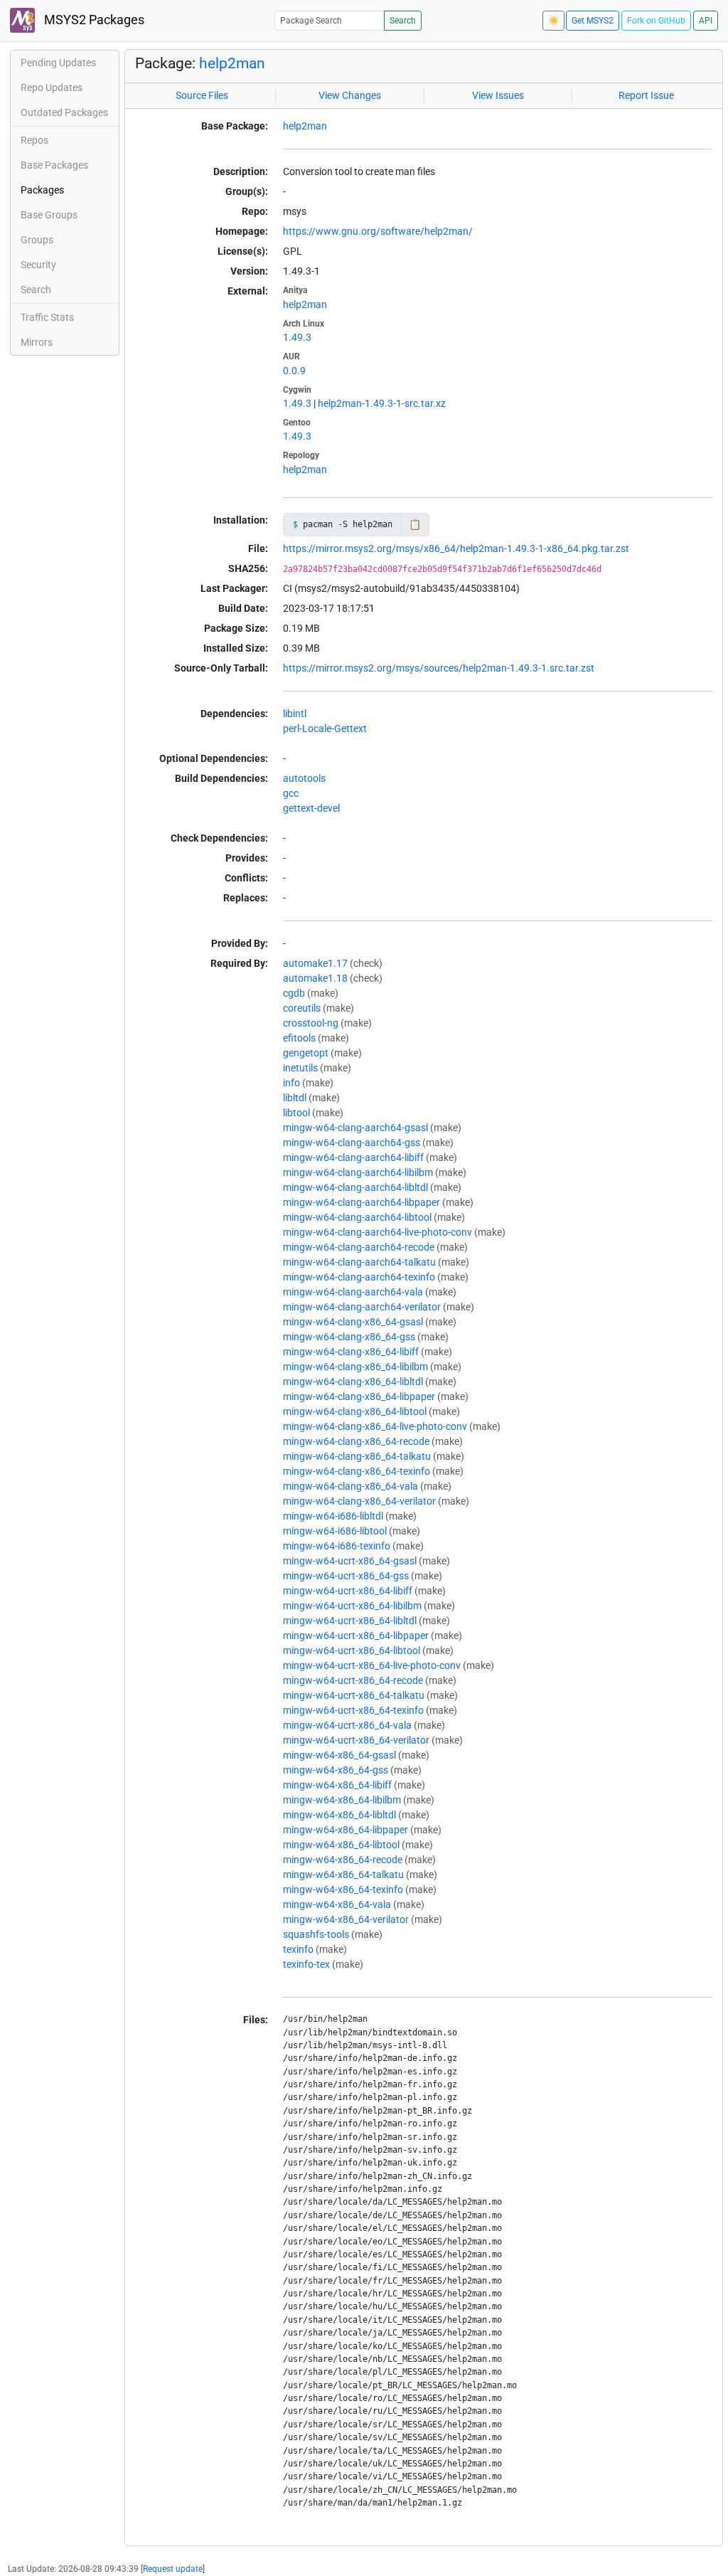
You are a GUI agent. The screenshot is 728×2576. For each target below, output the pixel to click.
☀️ (553, 21)
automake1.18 (315, 978)
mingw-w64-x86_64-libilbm (342, 1800)
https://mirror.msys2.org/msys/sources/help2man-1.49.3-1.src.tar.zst (439, 668)
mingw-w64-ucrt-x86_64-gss (346, 1576)
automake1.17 (315, 963)
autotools (304, 778)
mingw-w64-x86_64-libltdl (339, 1815)
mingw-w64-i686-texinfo (337, 1546)
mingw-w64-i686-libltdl (333, 1516)
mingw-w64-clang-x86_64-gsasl (353, 1322)
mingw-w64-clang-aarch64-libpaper (362, 1202)
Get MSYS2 (593, 21)
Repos (34, 140)
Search (403, 21)
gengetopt (306, 1053)
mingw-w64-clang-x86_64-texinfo (357, 1471)
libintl (295, 714)
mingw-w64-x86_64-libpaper (346, 1830)
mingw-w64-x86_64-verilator (346, 1919)
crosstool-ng (311, 1023)
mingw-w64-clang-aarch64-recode (359, 1247)
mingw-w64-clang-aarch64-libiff (353, 1157)
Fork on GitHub (656, 21)
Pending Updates (58, 63)
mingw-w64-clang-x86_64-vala (350, 1486)
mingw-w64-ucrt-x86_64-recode (353, 1680)
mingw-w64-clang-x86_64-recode (356, 1441)
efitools (299, 1038)
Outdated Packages (64, 112)
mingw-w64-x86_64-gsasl (339, 1755)
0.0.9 (294, 371)
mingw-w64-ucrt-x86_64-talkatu (354, 1695)
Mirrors (37, 342)
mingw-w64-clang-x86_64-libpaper (359, 1396)
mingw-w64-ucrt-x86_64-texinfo (353, 1710)
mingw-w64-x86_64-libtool (341, 1845)
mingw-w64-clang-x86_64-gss (349, 1337)
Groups (37, 240)
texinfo (298, 1949)
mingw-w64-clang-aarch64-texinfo (359, 1277)
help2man (232, 63)
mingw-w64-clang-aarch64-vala (353, 1292)
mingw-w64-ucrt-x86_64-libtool (352, 1650)
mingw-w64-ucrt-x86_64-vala (347, 1725)
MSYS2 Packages (93, 20)
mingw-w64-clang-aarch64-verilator (362, 1307)
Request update (173, 2569)
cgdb (294, 993)
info (291, 1083)
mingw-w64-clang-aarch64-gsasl (355, 1128)
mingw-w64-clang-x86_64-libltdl (353, 1382)
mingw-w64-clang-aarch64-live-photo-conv (378, 1232)
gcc (291, 793)
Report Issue (646, 95)
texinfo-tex (306, 1964)
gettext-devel (311, 808)
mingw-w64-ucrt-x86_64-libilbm (352, 1606)
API (706, 21)
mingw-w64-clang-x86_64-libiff (351, 1352)
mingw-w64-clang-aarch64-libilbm (358, 1172)
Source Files (202, 95)
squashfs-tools (316, 1934)
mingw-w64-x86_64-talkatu (343, 1875)
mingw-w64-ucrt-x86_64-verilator (356, 1740)
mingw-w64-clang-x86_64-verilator (359, 1501)
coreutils (302, 1008)
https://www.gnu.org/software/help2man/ (378, 231)
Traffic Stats (47, 317)
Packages (42, 190)
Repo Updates (52, 88)
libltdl (295, 1098)
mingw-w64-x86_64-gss (336, 1770)
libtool (296, 1113)
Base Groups (49, 215)
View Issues (498, 95)
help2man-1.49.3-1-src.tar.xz (382, 403)
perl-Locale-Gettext (325, 728)
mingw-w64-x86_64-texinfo (343, 1889)
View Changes (350, 95)
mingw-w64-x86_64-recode (343, 1860)
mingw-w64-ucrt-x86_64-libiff (348, 1591)
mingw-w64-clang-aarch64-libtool (357, 1217)
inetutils (300, 1068)
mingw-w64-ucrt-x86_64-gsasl (350, 1561)
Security (38, 265)
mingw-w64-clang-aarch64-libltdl (355, 1187)
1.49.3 (297, 337)
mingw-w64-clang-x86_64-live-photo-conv (375, 1426)
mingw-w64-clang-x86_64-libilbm (355, 1367)
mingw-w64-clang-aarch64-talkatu (359, 1262)
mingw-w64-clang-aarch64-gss (352, 1143)
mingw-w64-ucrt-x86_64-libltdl (350, 1621)
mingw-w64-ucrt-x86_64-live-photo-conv (372, 1665)
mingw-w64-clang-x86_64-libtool (355, 1411)
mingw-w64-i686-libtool (335, 1531)
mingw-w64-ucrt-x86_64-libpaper (356, 1636)
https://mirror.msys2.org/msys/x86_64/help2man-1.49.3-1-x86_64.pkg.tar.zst (456, 548)
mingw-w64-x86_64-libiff (337, 1785)
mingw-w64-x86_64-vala (337, 1904)
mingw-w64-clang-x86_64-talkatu (357, 1456)
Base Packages (54, 165)
